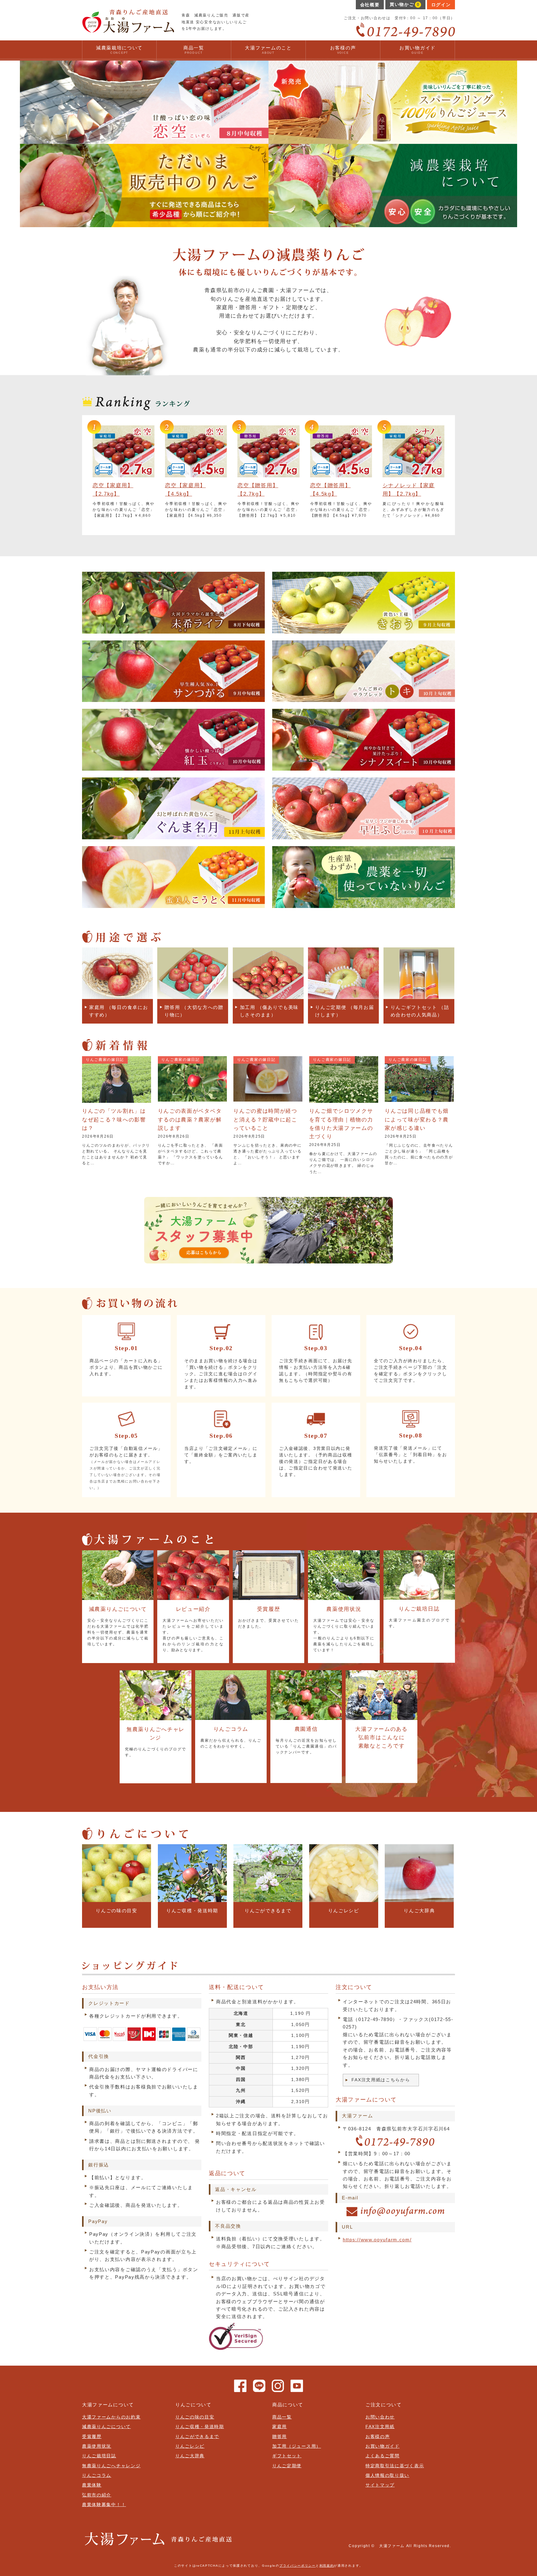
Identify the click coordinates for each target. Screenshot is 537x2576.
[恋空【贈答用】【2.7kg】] (268, 473)
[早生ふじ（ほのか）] (364, 835)
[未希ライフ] (173, 629)
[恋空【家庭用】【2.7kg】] (124, 473)
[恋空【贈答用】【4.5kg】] (341, 473)
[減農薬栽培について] (393, 223)
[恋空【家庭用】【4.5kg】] (196, 473)
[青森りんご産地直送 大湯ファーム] (128, 28)
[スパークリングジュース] (393, 140)
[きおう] (364, 629)
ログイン (441, 5)
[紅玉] (173, 766)
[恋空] (144, 140)
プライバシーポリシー (298, 2566)
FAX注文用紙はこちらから (381, 2080)
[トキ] (364, 697)
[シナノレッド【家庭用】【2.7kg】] (413, 473)
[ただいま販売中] (144, 223)
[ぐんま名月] (173, 835)
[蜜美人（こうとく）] (173, 903)
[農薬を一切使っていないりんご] (364, 903)
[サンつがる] (173, 697)
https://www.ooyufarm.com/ (377, 2240)
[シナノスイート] (364, 766)
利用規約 (327, 2566)
